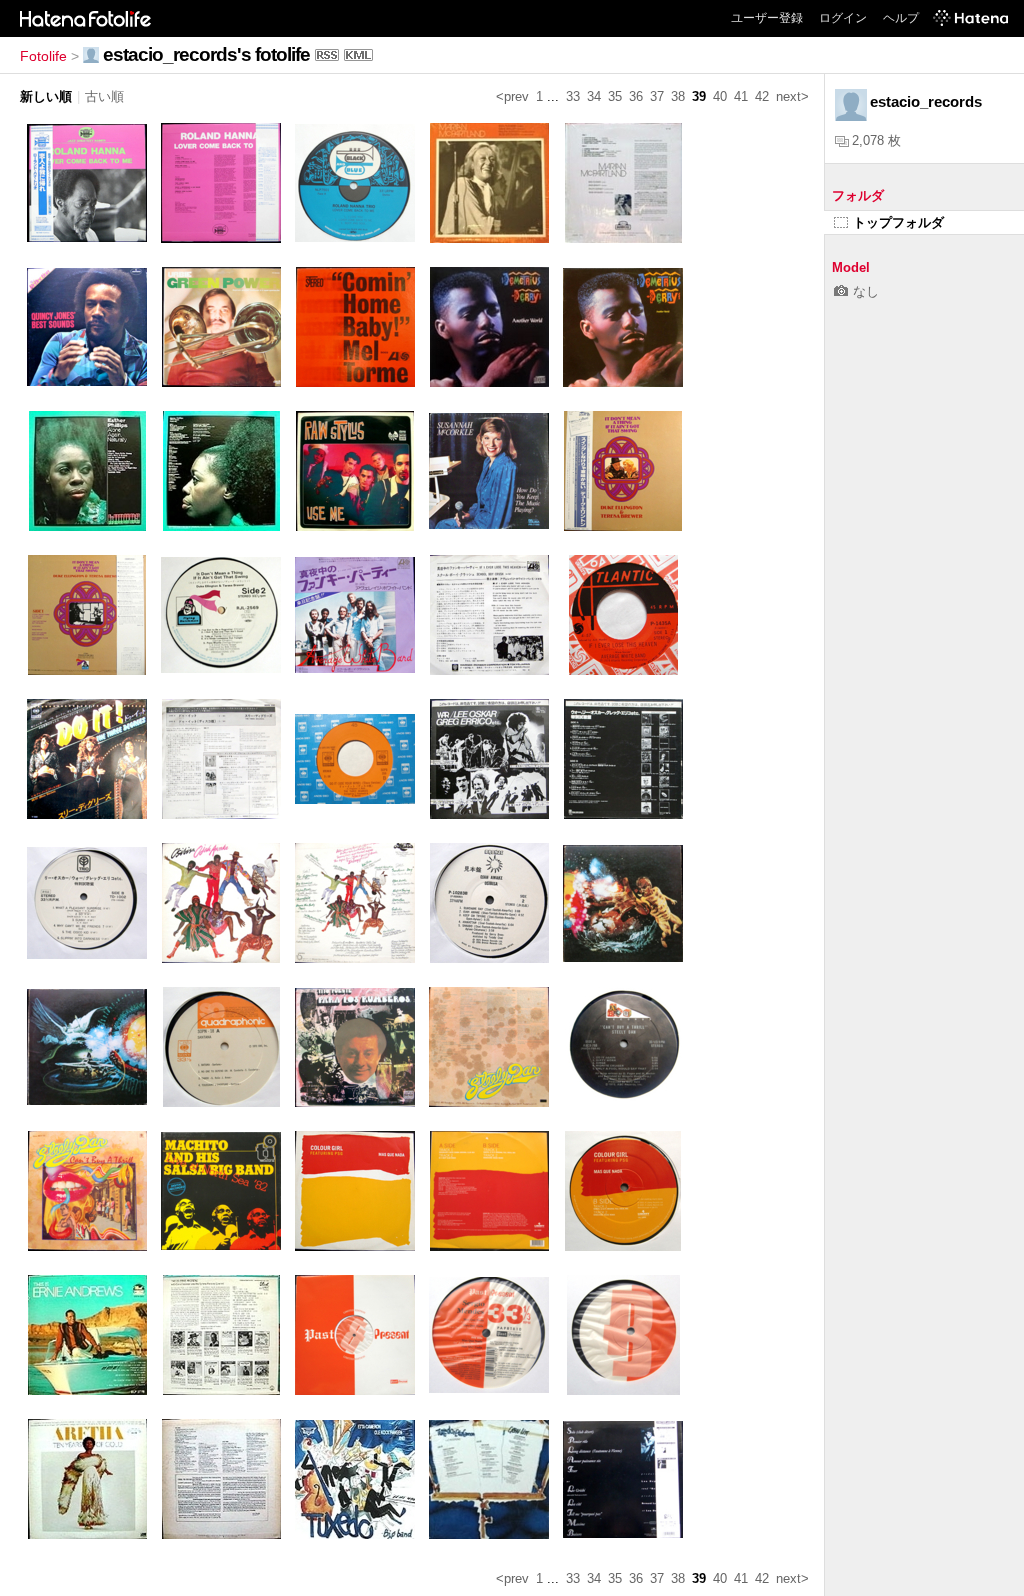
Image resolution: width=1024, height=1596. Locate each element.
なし (866, 291)
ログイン (843, 18)
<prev (512, 96)
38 (678, 96)
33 (573, 96)
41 (741, 96)
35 (615, 96)
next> (792, 96)
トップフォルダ (898, 222)
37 (657, 96)
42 (762, 96)
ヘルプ (901, 18)
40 (720, 96)
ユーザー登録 (767, 18)
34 (594, 96)
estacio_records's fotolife (206, 54)
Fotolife (43, 56)
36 (636, 96)
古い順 (104, 96)
